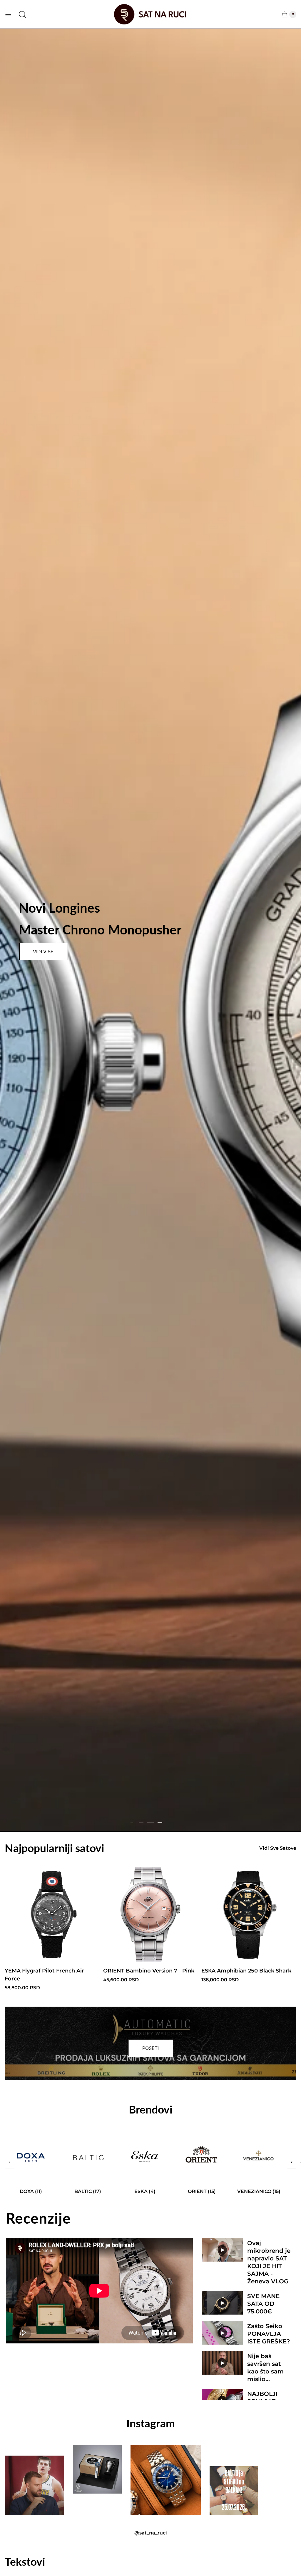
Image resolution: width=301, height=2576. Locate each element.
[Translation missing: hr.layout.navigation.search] (22, 14)
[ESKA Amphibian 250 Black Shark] (249, 1915)
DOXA (31, 2191)
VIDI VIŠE (43, 952)
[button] (150, 1822)
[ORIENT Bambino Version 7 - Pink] (151, 1915)
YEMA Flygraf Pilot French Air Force (44, 1975)
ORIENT (202, 2191)
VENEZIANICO (259, 2191)
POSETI (150, 2048)
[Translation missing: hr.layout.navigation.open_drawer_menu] (8, 14)
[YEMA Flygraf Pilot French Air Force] (52, 1915)
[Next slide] (292, 2162)
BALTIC (88, 2191)
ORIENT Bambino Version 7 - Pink (149, 1971)
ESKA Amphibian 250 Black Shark (246, 1971)
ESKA (145, 2191)
